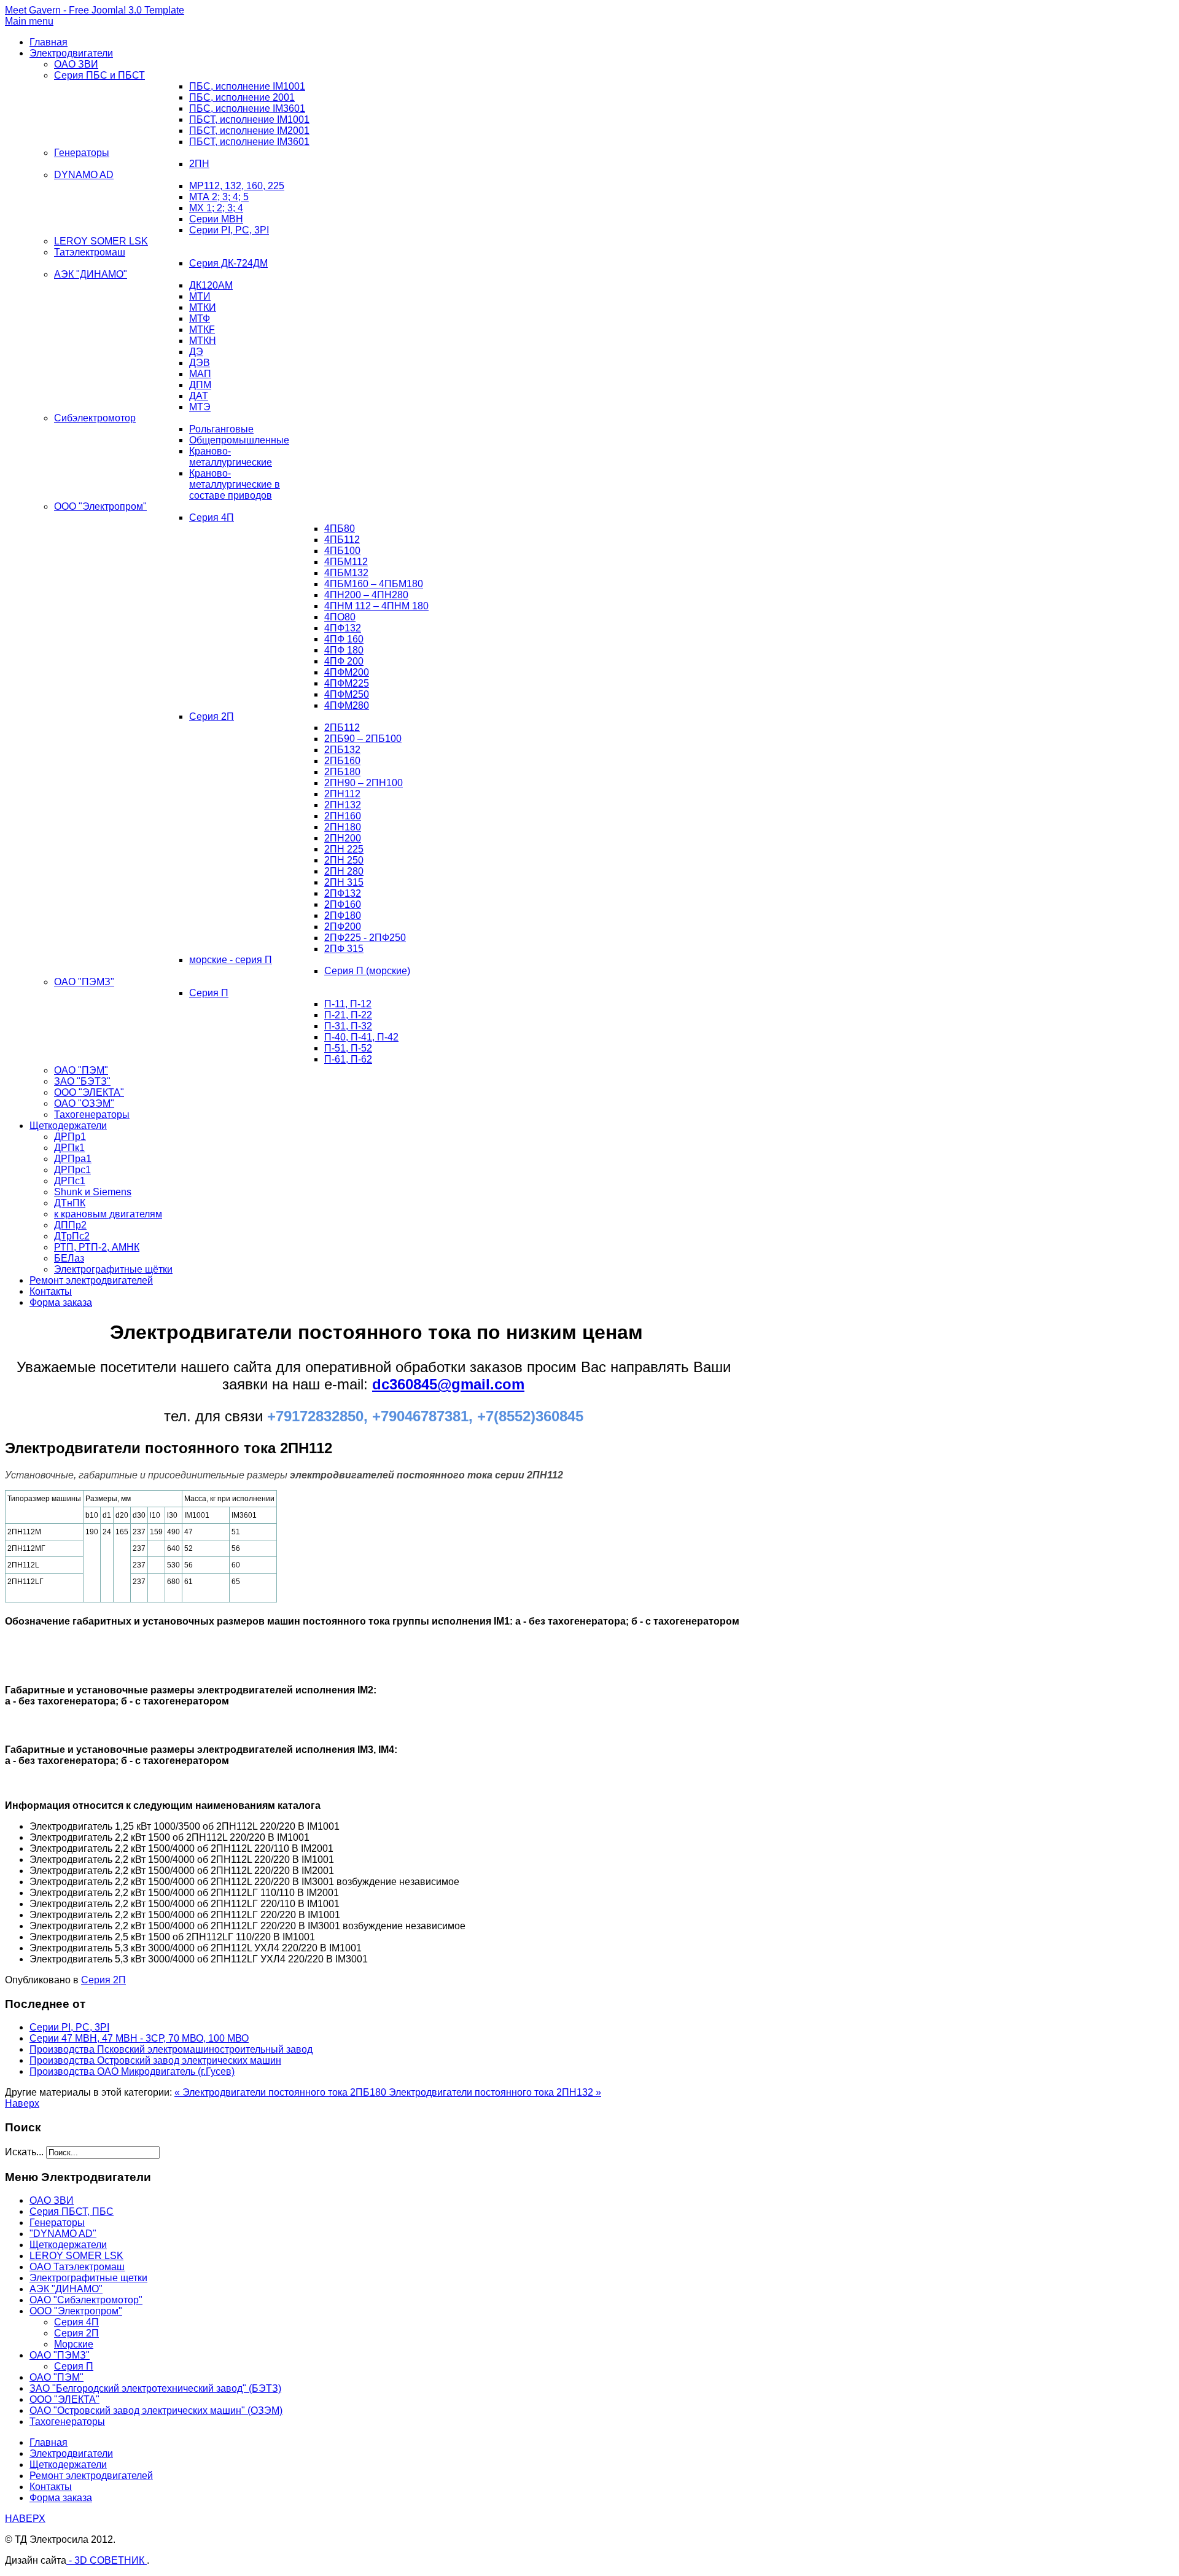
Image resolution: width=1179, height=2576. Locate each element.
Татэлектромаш (90, 252)
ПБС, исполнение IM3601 (247, 108)
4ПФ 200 (344, 661)
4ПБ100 (342, 551)
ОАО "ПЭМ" (81, 1070)
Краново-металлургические (231, 457)
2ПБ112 (342, 728)
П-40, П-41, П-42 (361, 1037)
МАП (200, 374)
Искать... (24, 2152)
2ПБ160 (342, 761)
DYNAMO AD (84, 175)
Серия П (209, 993)
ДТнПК (70, 1203)
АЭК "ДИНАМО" (91, 274)
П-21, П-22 (348, 1015)
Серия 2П (212, 716)
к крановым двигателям (108, 1214)
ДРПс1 (70, 1181)
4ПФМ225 (347, 683)
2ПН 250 (344, 860)
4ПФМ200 (347, 672)
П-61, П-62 (348, 1059)
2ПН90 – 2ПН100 (364, 783)
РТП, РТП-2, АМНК (97, 1247)
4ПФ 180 (344, 650)
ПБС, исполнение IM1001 (247, 86)
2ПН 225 (344, 849)
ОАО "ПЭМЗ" (84, 982)
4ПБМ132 (346, 573)
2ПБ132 (342, 750)
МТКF (202, 330)
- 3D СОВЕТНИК (107, 2560)
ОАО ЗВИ (76, 64)
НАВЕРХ (25, 2519)
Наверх (22, 2103)
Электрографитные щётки (113, 1269)
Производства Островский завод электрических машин (155, 2060)
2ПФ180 (343, 915)
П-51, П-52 (348, 1048)
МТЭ (200, 407)
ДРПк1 (69, 1148)
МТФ (200, 318)
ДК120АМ (211, 285)
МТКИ (203, 307)
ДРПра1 (73, 1159)
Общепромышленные (239, 440)
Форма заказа (61, 1302)
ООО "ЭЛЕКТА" (89, 1092)
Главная (49, 42)
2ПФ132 (343, 893)
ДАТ (199, 396)
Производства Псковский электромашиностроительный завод (171, 2049)
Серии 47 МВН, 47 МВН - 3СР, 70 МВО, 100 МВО (139, 2038)
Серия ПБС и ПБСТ (99, 75)
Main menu (29, 21)
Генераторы (82, 153)
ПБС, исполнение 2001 (242, 97)
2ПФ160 (343, 904)
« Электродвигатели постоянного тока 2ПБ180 (282, 2092)
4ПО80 (340, 617)
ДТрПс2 (72, 1236)
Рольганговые (221, 429)
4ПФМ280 (347, 705)
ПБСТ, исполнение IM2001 (249, 131)
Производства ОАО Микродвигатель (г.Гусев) (132, 2071)
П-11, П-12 (348, 1004)
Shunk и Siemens (93, 1192)
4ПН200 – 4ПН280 (366, 595)
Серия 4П (212, 517)
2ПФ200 (343, 927)
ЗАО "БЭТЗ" (82, 1081)
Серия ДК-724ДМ (228, 263)
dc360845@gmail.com (448, 1384)
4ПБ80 (340, 529)
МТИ (200, 296)
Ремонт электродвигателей (91, 1280)
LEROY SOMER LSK (101, 241)
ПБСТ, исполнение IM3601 (249, 142)
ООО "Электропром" (100, 506)
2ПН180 (343, 827)
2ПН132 (343, 805)
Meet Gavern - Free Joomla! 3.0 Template (95, 10)
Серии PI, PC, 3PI (229, 230)
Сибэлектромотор (95, 418)
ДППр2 (70, 1225)
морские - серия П (231, 960)
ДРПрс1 (72, 1170)
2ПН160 (343, 816)
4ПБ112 (342, 540)
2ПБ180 (342, 772)
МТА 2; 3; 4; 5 (219, 197)
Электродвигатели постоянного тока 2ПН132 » (495, 2092)
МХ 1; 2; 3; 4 (216, 208)
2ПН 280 (344, 871)
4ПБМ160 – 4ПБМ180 (374, 584)
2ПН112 (342, 794)
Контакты (51, 1291)
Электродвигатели (71, 53)
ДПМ (200, 385)
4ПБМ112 (346, 562)
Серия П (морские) (367, 971)
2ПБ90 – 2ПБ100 (363, 739)
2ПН (199, 164)
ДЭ (196, 352)
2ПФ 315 (344, 949)
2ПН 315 (344, 882)
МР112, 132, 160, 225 (237, 186)
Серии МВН (216, 219)
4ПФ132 (343, 628)
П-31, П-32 (348, 1026)
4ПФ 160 (344, 639)
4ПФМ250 (347, 694)
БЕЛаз (69, 1258)
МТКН (203, 341)
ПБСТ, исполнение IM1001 (249, 119)
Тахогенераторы (92, 1114)
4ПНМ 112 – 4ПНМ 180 (376, 606)
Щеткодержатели (68, 1126)
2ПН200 (343, 838)
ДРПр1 (70, 1137)
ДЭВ (200, 363)
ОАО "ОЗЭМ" (84, 1103)
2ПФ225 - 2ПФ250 (365, 938)
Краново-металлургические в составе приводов (235, 484)
